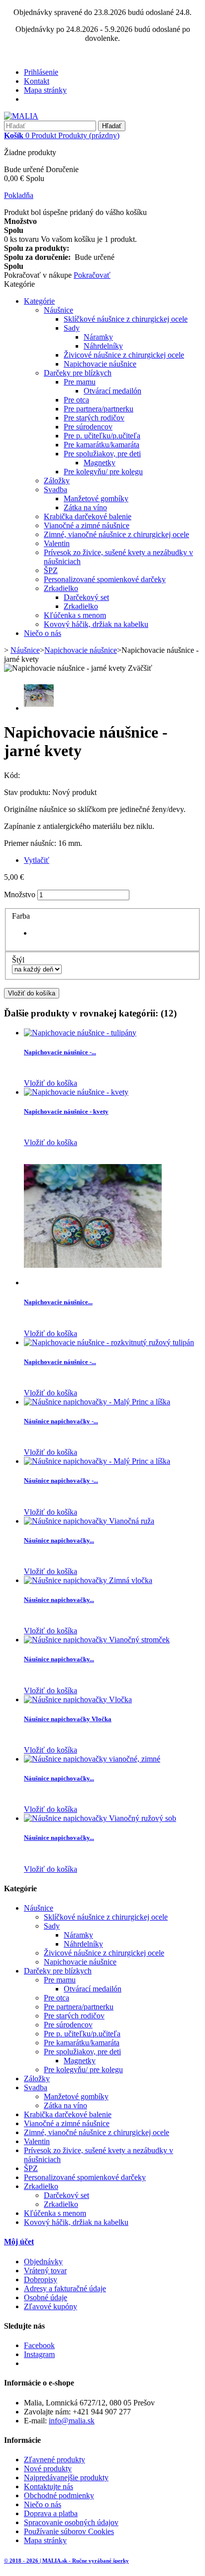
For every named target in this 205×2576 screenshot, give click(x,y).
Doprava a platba (51, 2513)
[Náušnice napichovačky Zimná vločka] (88, 1580)
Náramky (98, 337)
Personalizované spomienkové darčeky (105, 579)
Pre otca (76, 400)
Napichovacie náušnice (100, 364)
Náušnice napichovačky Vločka (68, 1719)
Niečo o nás (43, 633)
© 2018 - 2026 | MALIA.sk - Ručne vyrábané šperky (66, 2561)
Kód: (12, 775)
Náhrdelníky (103, 346)
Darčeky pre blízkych (78, 373)
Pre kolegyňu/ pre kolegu (103, 472)
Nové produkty (48, 2469)
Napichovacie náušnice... (58, 1302)
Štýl (19, 960)
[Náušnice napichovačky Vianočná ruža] (89, 1521)
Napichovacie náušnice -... (60, 1052)
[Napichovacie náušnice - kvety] (76, 1092)
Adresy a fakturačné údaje (65, 2288)
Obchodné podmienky (59, 2495)
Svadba (55, 490)
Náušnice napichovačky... (59, 1540)
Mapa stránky (45, 90)
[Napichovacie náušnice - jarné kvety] (39, 708)
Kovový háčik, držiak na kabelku (96, 624)
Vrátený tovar (45, 2271)
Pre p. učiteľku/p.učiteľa (102, 436)
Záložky (57, 481)
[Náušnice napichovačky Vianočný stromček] (97, 1640)
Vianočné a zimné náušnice (87, 525)
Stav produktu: (28, 792)
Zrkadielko (61, 588)
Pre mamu (80, 382)
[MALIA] (21, 116)
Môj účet (19, 2242)
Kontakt (37, 81)
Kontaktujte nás (49, 2486)
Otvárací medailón (112, 391)
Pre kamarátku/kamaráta (102, 445)
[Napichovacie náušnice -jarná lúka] (93, 1283)
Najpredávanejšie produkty (66, 2477)
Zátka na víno (85, 507)
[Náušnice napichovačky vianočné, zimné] (92, 1759)
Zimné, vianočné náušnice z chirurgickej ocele (116, 534)
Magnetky (100, 463)
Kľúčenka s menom (75, 615)
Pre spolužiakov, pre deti (102, 454)
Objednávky (43, 2262)
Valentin (57, 543)
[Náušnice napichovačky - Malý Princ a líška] (97, 1402)
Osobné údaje (46, 2297)
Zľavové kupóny (51, 2306)
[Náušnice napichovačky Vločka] (78, 1699)
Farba (22, 916)
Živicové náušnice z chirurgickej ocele (124, 355)
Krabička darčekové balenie (88, 516)
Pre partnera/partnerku (99, 409)
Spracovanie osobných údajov (71, 2522)
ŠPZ (51, 570)
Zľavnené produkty (54, 2460)
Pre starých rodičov (94, 418)
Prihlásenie (41, 72)
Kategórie (39, 301)
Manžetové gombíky (96, 498)
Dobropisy (41, 2279)
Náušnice (58, 310)
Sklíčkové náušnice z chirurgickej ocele (126, 319)
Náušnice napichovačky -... (61, 1421)
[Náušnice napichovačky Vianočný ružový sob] (100, 1818)
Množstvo (20, 894)
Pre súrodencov (88, 427)
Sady (72, 328)
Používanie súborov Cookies (69, 2531)
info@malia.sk (72, 2421)
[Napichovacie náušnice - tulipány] (80, 1033)
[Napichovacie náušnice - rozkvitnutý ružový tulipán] (109, 1342)
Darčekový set (86, 597)
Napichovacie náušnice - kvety (66, 1111)
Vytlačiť (37, 860)
